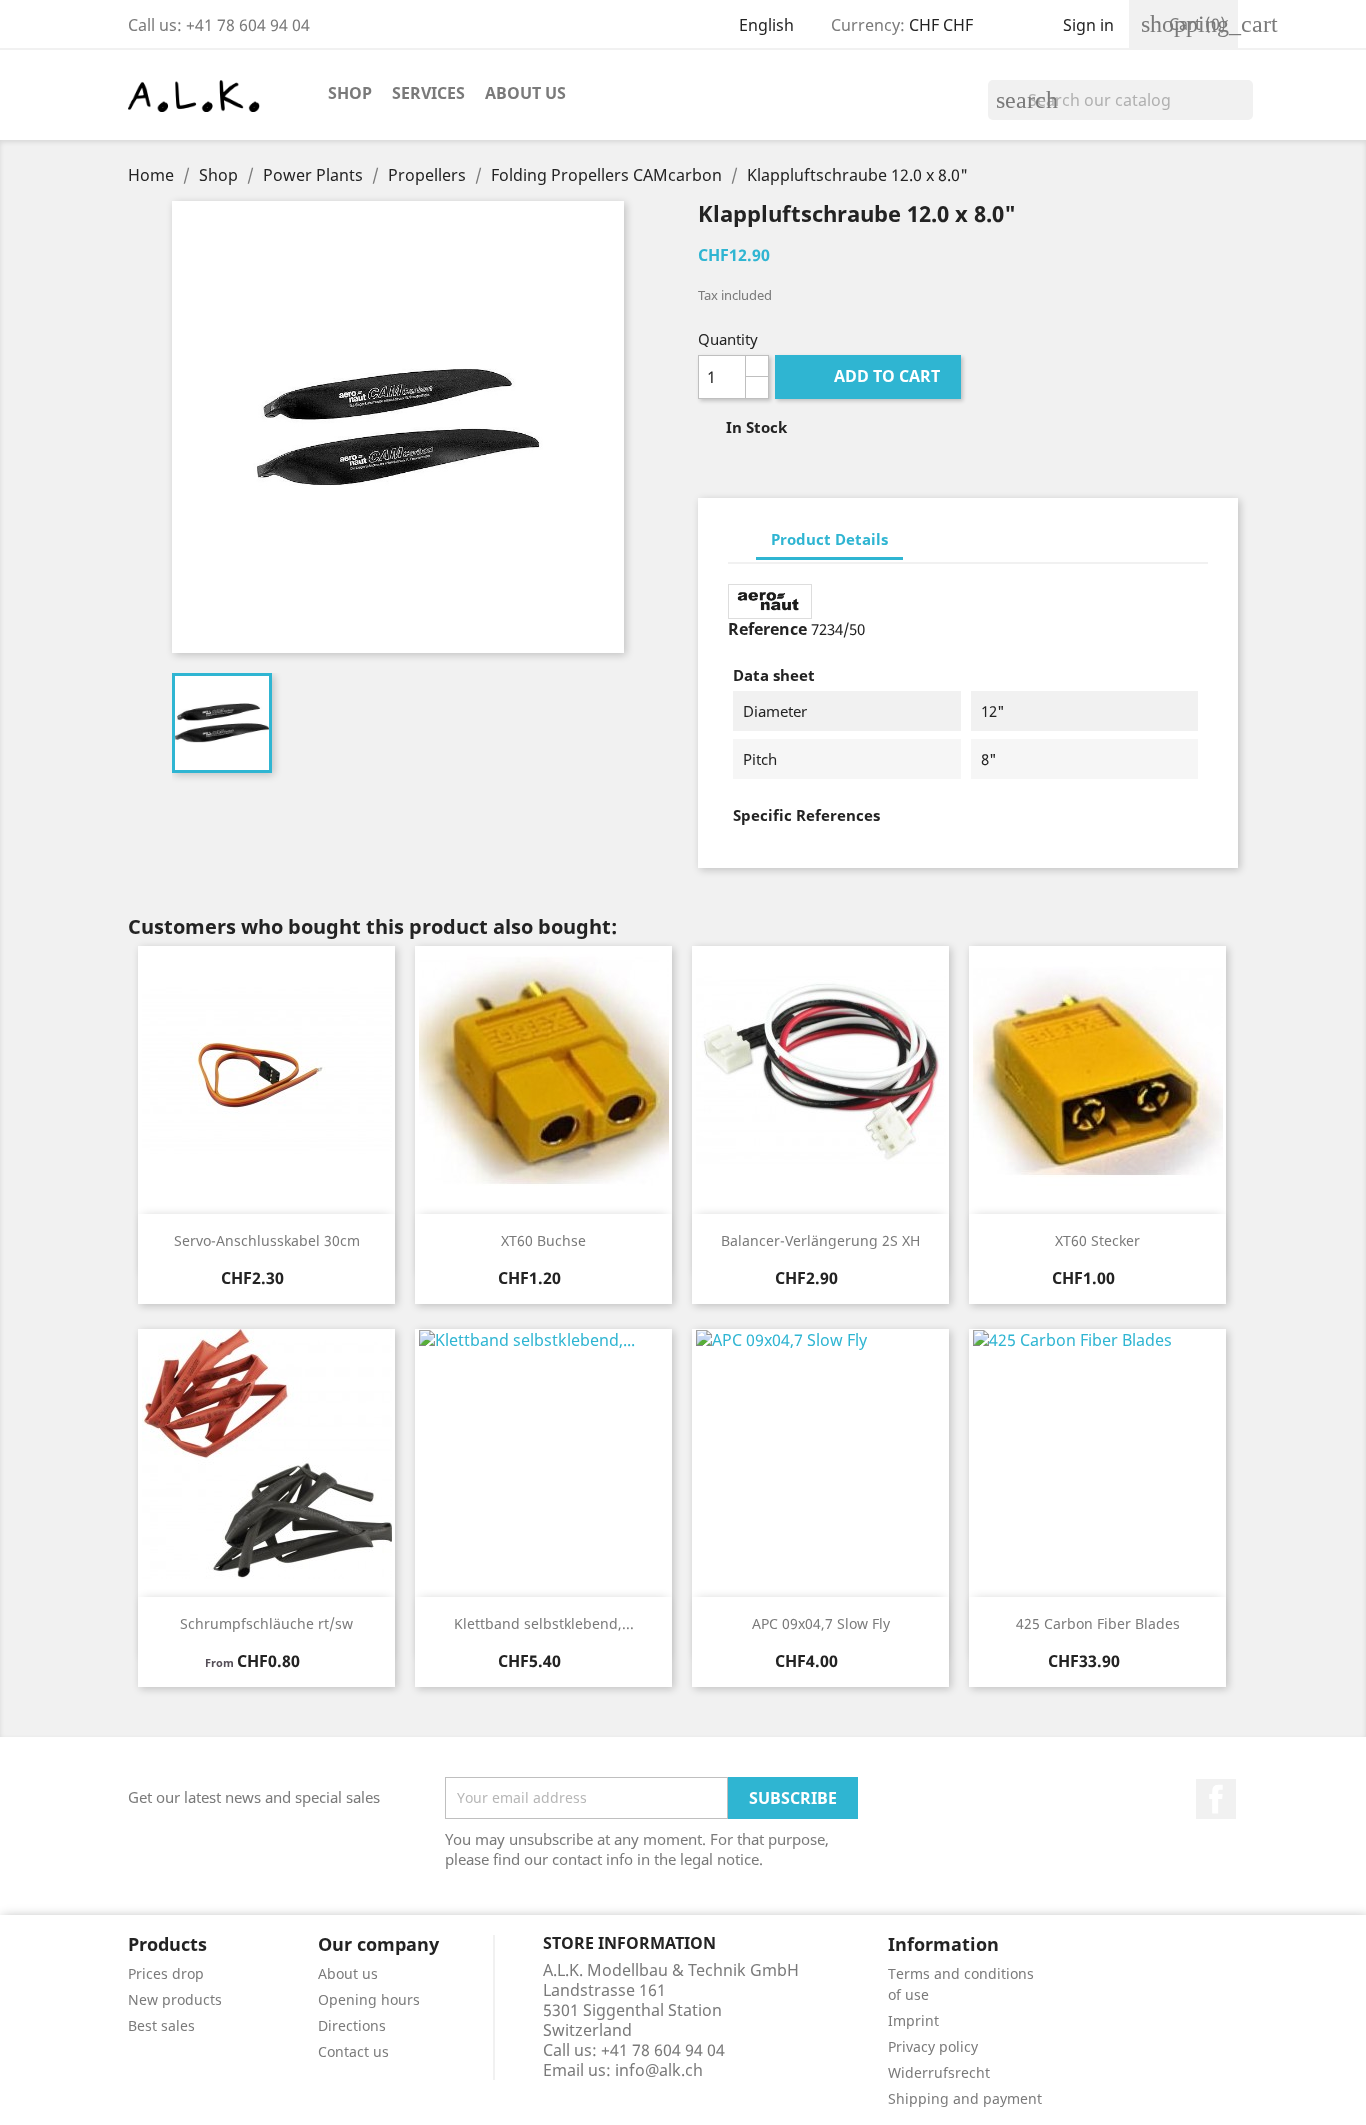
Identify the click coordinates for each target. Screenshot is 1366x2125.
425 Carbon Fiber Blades (1098, 1623)
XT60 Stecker (1097, 1240)
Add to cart (870, 376)
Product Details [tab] (829, 539)
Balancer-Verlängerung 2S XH (820, 1240)
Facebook (1216, 1799)
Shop (350, 93)
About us (525, 93)
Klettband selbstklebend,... (544, 1623)
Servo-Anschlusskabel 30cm (267, 1240)
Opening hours (369, 1999)
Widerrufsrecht (939, 2072)
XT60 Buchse (543, 1240)
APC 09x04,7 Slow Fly (821, 1623)
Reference (767, 629)
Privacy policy (933, 2046)
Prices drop (166, 1973)
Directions (352, 2025)
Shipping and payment (965, 2098)
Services (428, 93)
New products (175, 1999)
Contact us (353, 2051)
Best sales (161, 2025)
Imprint (913, 2020)
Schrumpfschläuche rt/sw (266, 1623)
